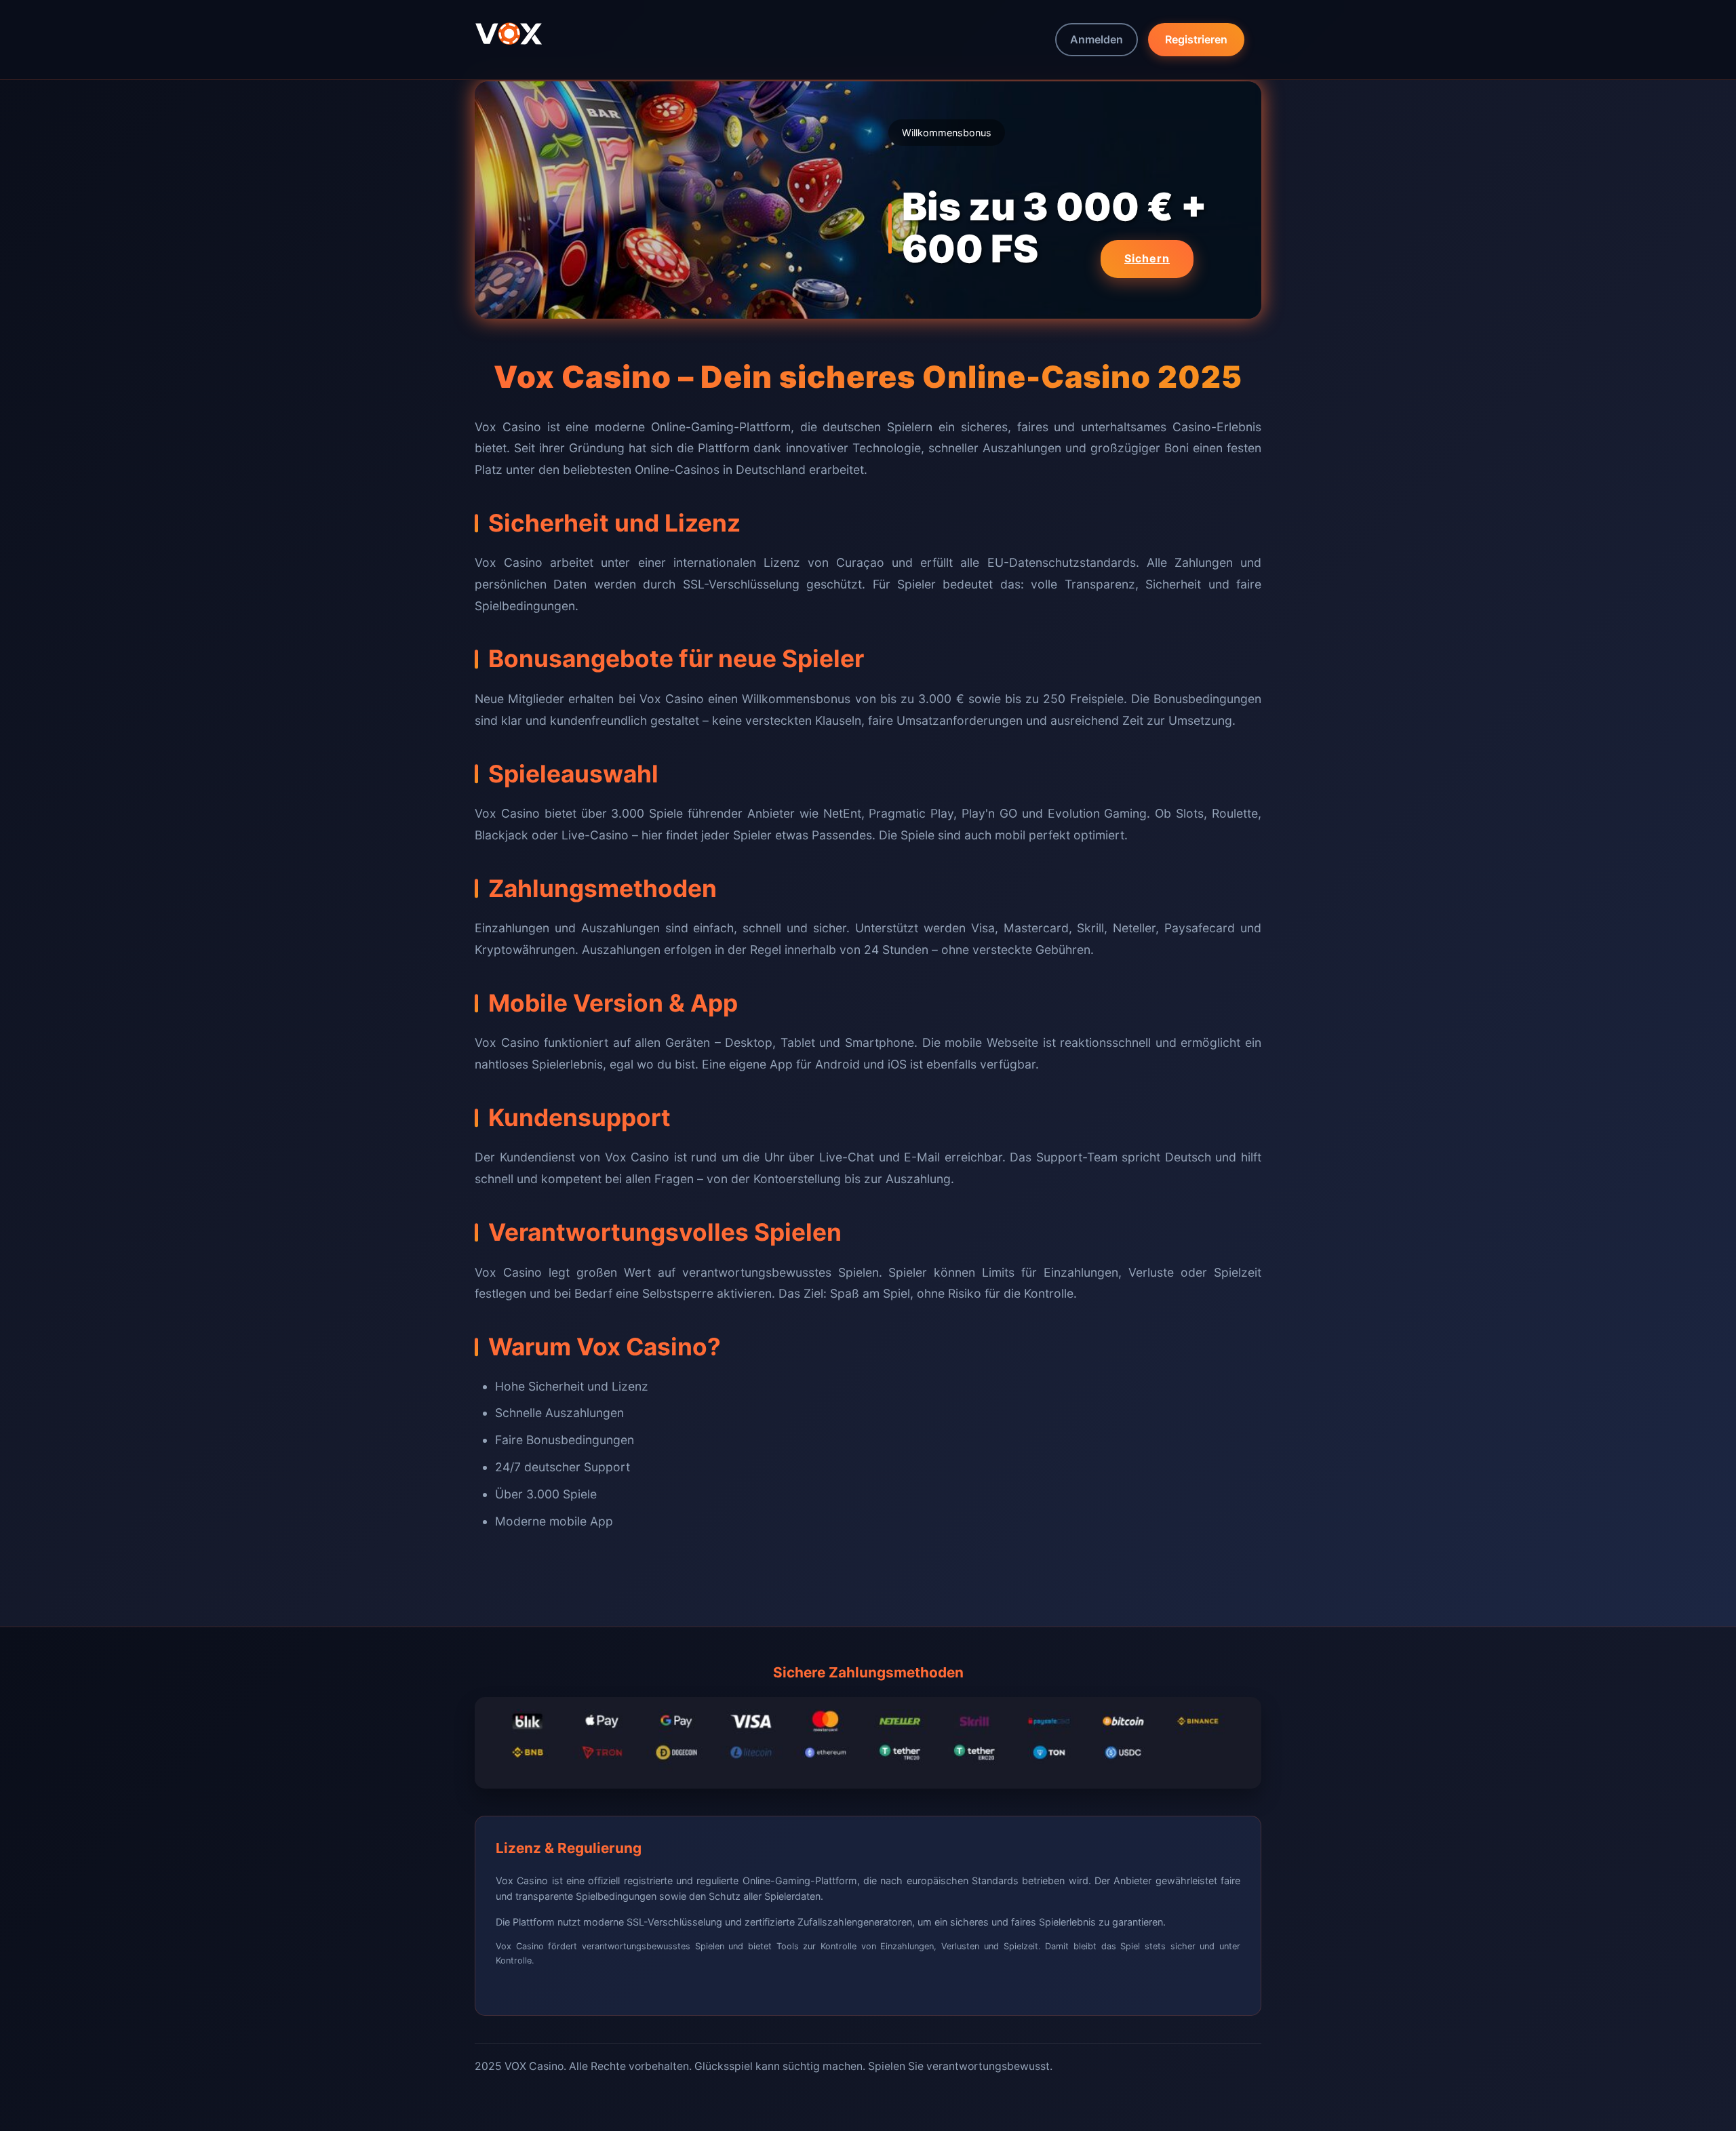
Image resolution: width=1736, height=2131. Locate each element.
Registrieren (1196, 39)
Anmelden (1097, 39)
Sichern (1147, 258)
